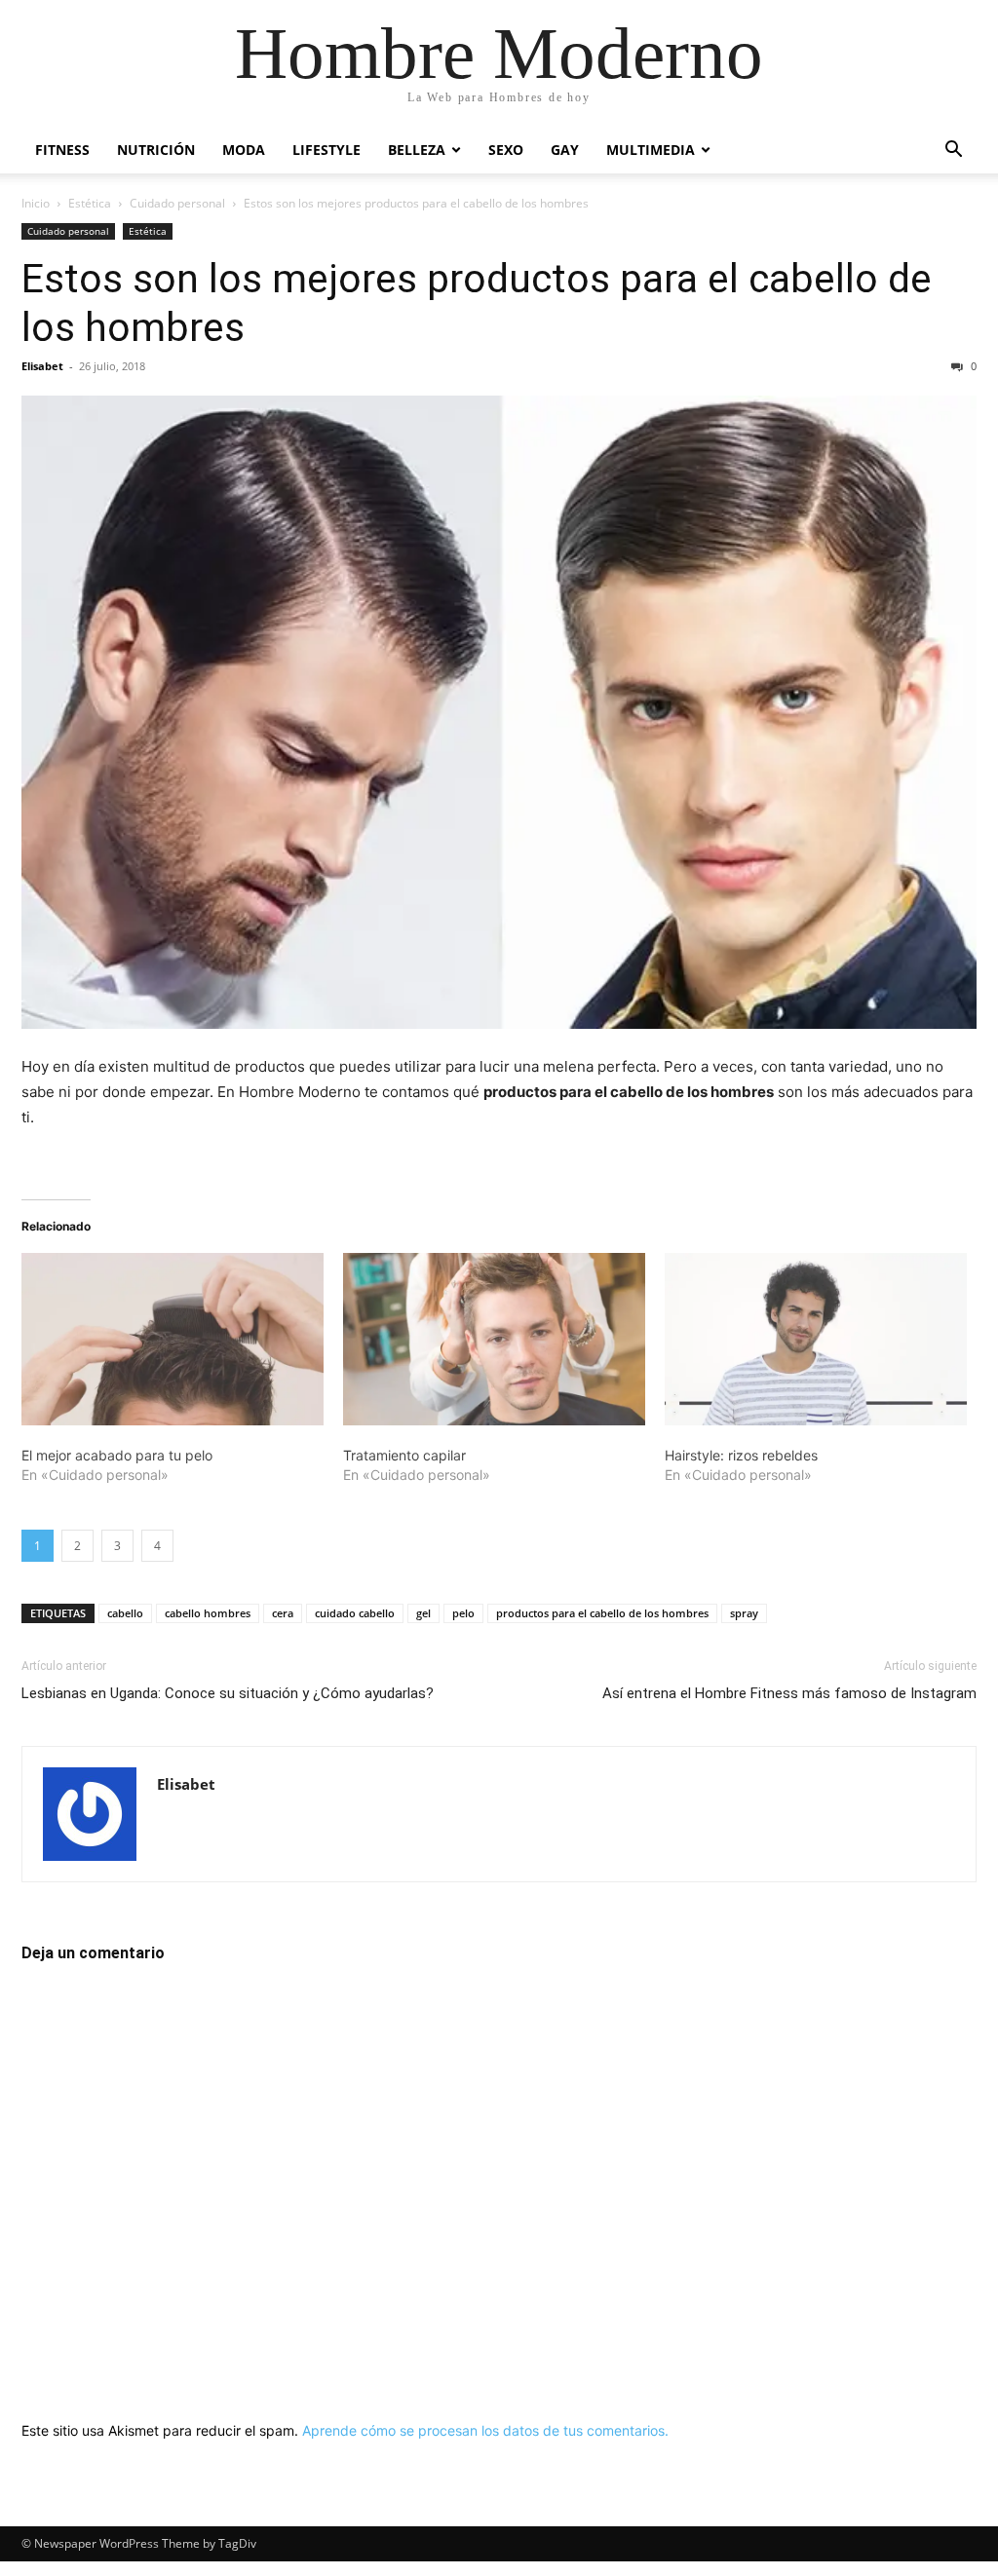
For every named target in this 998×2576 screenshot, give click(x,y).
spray (744, 1613)
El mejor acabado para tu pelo (117, 1455)
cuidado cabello (355, 1613)
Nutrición (156, 150)
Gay (565, 150)
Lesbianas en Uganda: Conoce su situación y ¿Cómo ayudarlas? (228, 1693)
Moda (244, 150)
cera (283, 1613)
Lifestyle (326, 150)
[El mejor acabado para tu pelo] (173, 1339)
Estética (90, 203)
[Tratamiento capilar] (494, 1339)
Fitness (62, 150)
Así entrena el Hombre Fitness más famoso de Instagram (789, 1693)
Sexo (506, 150)
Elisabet (42, 366)
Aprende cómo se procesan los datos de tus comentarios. (485, 2430)
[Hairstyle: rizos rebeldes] (816, 1339)
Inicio (36, 203)
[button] (953, 152)
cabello (125, 1613)
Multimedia (651, 150)
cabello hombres (208, 1613)
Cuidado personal (177, 203)
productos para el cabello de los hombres (602, 1613)
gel (423, 1613)
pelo (463, 1613)
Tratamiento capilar (404, 1455)
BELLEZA (417, 150)
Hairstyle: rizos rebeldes (741, 1455)
